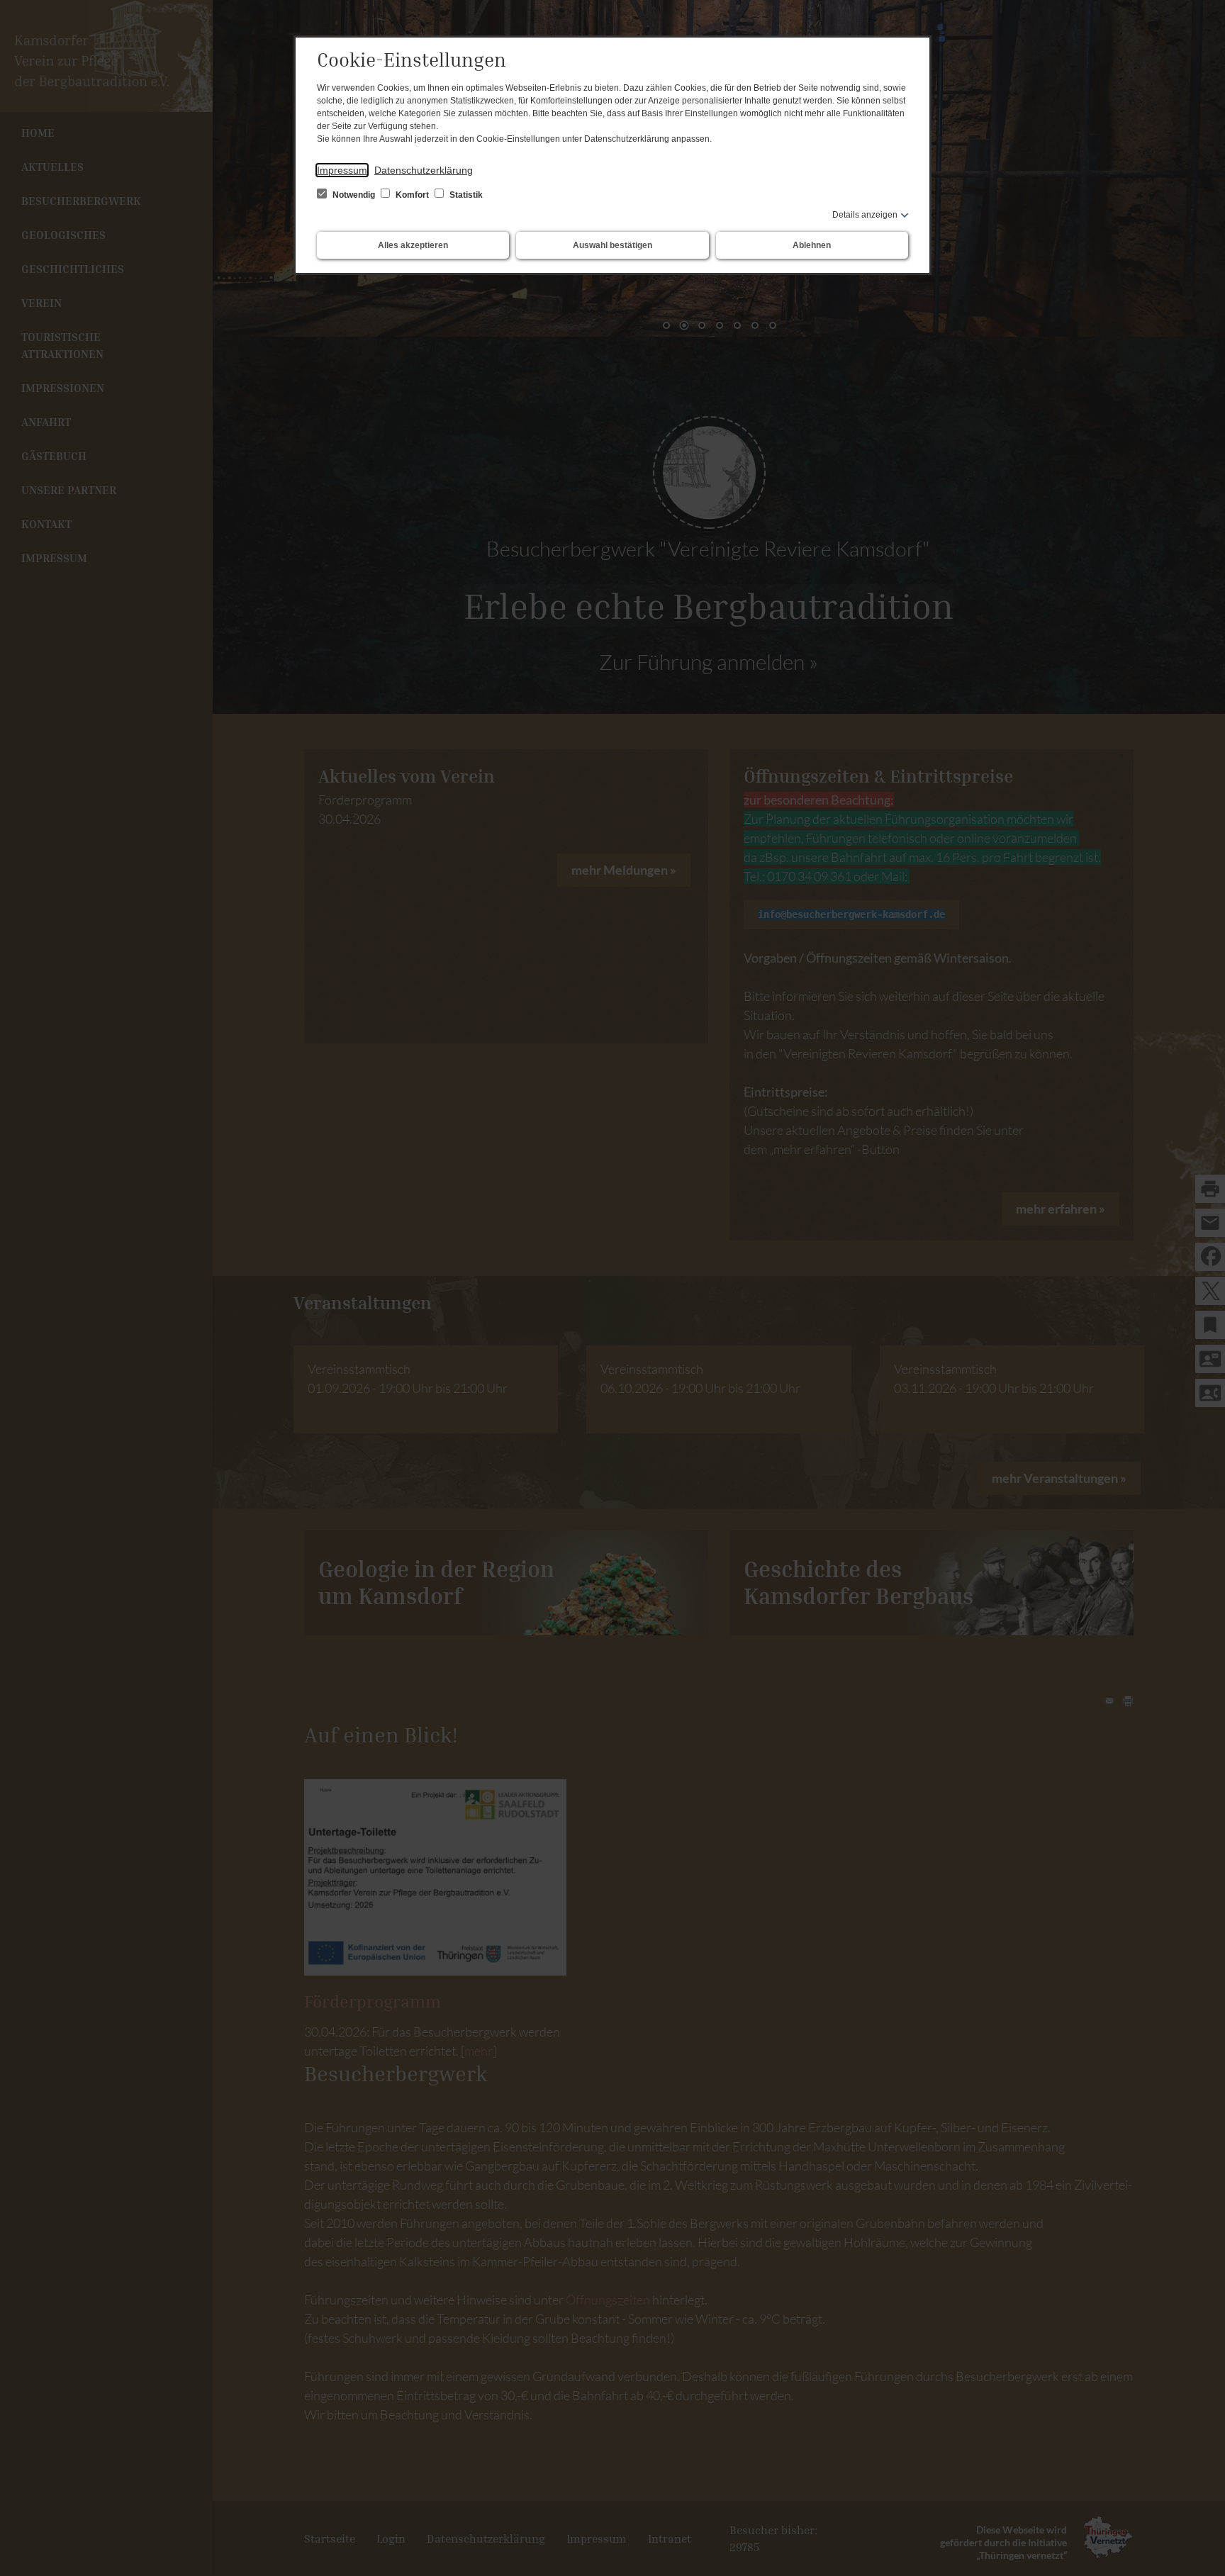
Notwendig (354, 195)
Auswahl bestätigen (612, 245)
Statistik (465, 195)
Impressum (342, 170)
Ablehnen (812, 245)
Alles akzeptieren (413, 245)
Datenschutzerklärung (424, 170)
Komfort (412, 195)
